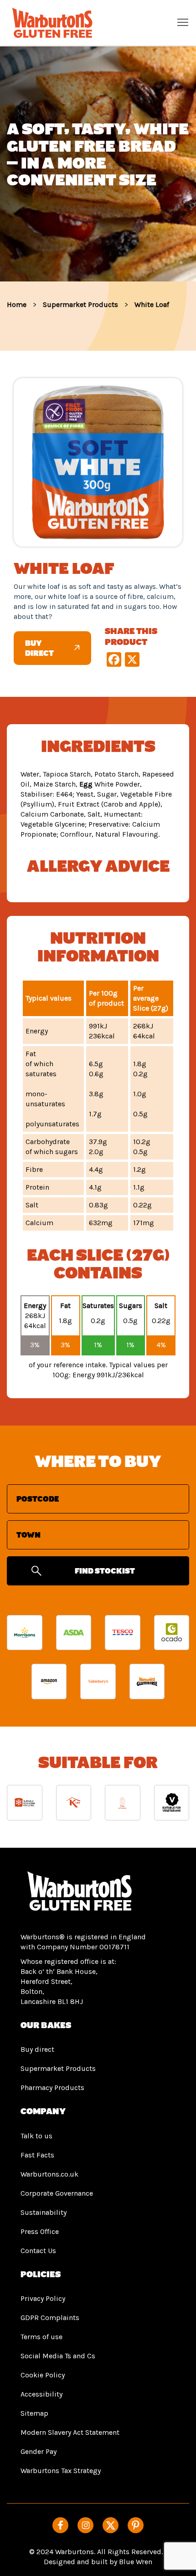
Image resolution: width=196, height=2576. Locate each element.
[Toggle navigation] (183, 22)
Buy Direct (39, 648)
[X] (111, 2525)
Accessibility (41, 2394)
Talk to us (36, 2136)
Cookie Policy (43, 2375)
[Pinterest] (136, 2525)
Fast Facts (37, 2155)
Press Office (40, 2231)
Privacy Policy (43, 2298)
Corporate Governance (57, 2193)
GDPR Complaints (50, 2318)
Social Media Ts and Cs (58, 2356)
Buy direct (37, 2049)
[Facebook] (60, 2525)
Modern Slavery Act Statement (70, 2432)
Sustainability (44, 2212)
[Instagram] (85, 2525)
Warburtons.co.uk (49, 2174)
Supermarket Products (58, 2068)
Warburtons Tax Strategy (61, 2471)
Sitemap (34, 2413)
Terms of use (41, 2337)
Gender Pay (39, 2451)
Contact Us (38, 2251)
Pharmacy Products (52, 2088)
